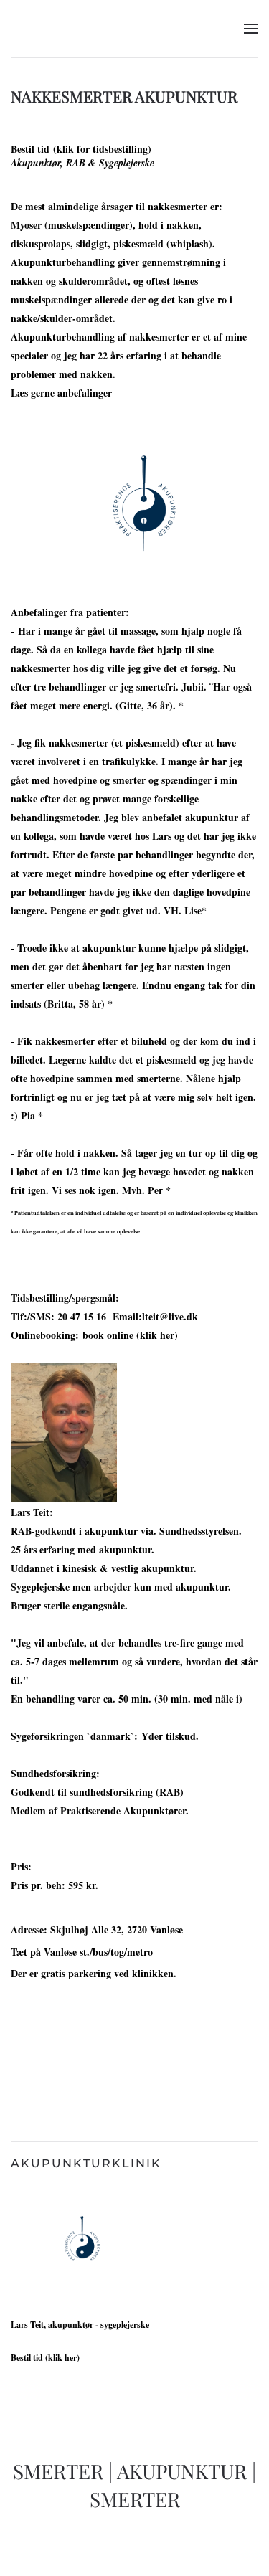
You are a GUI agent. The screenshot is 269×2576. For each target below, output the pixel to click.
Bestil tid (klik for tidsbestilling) (81, 149)
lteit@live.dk (170, 1316)
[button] (251, 29)
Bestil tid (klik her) (45, 2358)
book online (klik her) (130, 1335)
